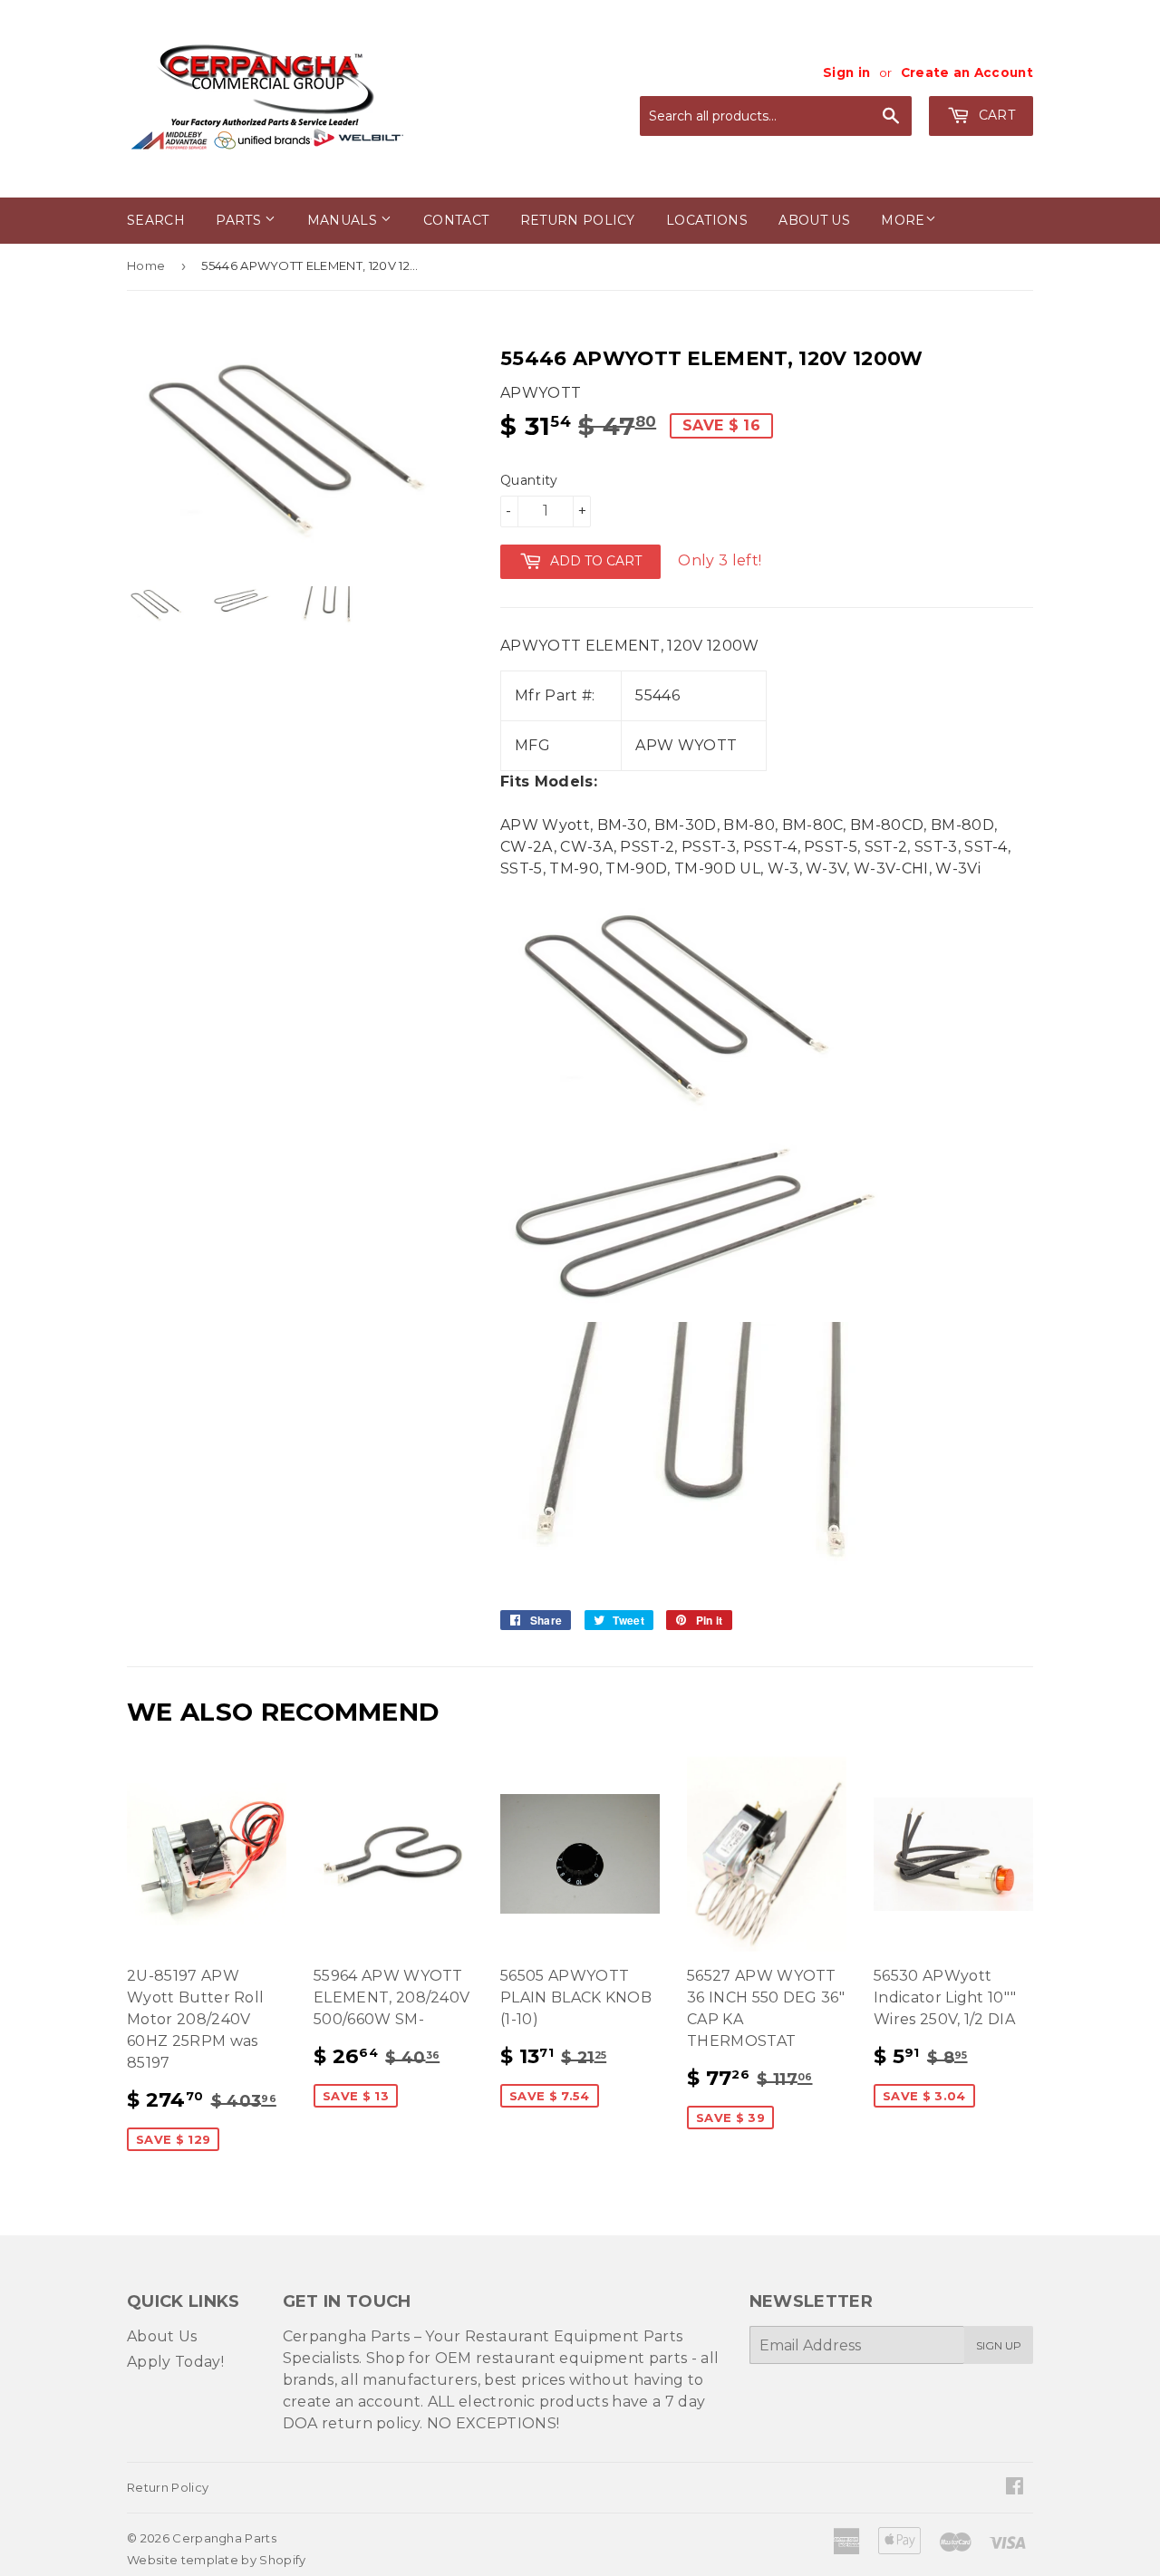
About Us (162, 2336)
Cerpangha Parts (224, 2538)
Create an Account (967, 72)
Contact (456, 220)
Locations (707, 220)
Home (146, 265)
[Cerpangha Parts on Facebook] (1015, 2488)
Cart (995, 115)
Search (156, 220)
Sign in (846, 72)
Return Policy (578, 220)
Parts (240, 220)
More (903, 220)
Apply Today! (175, 2362)
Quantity (529, 480)
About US (814, 220)
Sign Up (999, 2345)
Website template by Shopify (217, 2560)
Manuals (344, 220)
